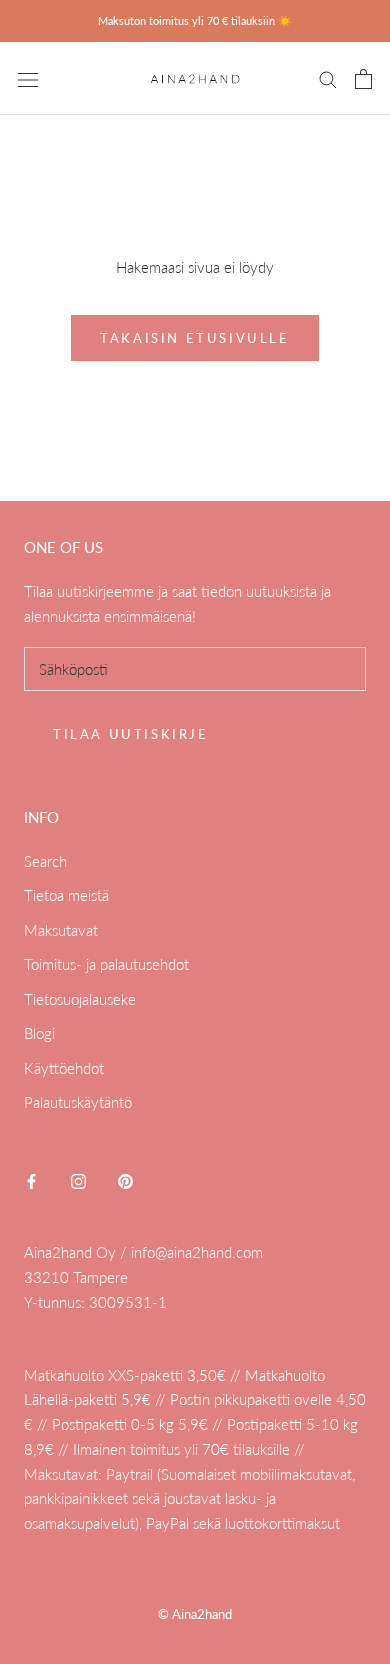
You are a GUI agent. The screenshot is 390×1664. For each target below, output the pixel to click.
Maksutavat (61, 930)
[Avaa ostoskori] (363, 79)
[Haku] (328, 79)
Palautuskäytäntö (78, 1102)
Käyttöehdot (64, 1068)
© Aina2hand (195, 1614)
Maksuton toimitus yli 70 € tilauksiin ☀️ (195, 20)
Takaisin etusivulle (194, 338)
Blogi (39, 1033)
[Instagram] (78, 1180)
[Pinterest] (125, 1180)
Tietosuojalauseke (80, 999)
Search (45, 861)
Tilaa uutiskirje (131, 734)
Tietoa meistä (66, 895)
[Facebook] (31, 1180)
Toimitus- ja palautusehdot (106, 964)
